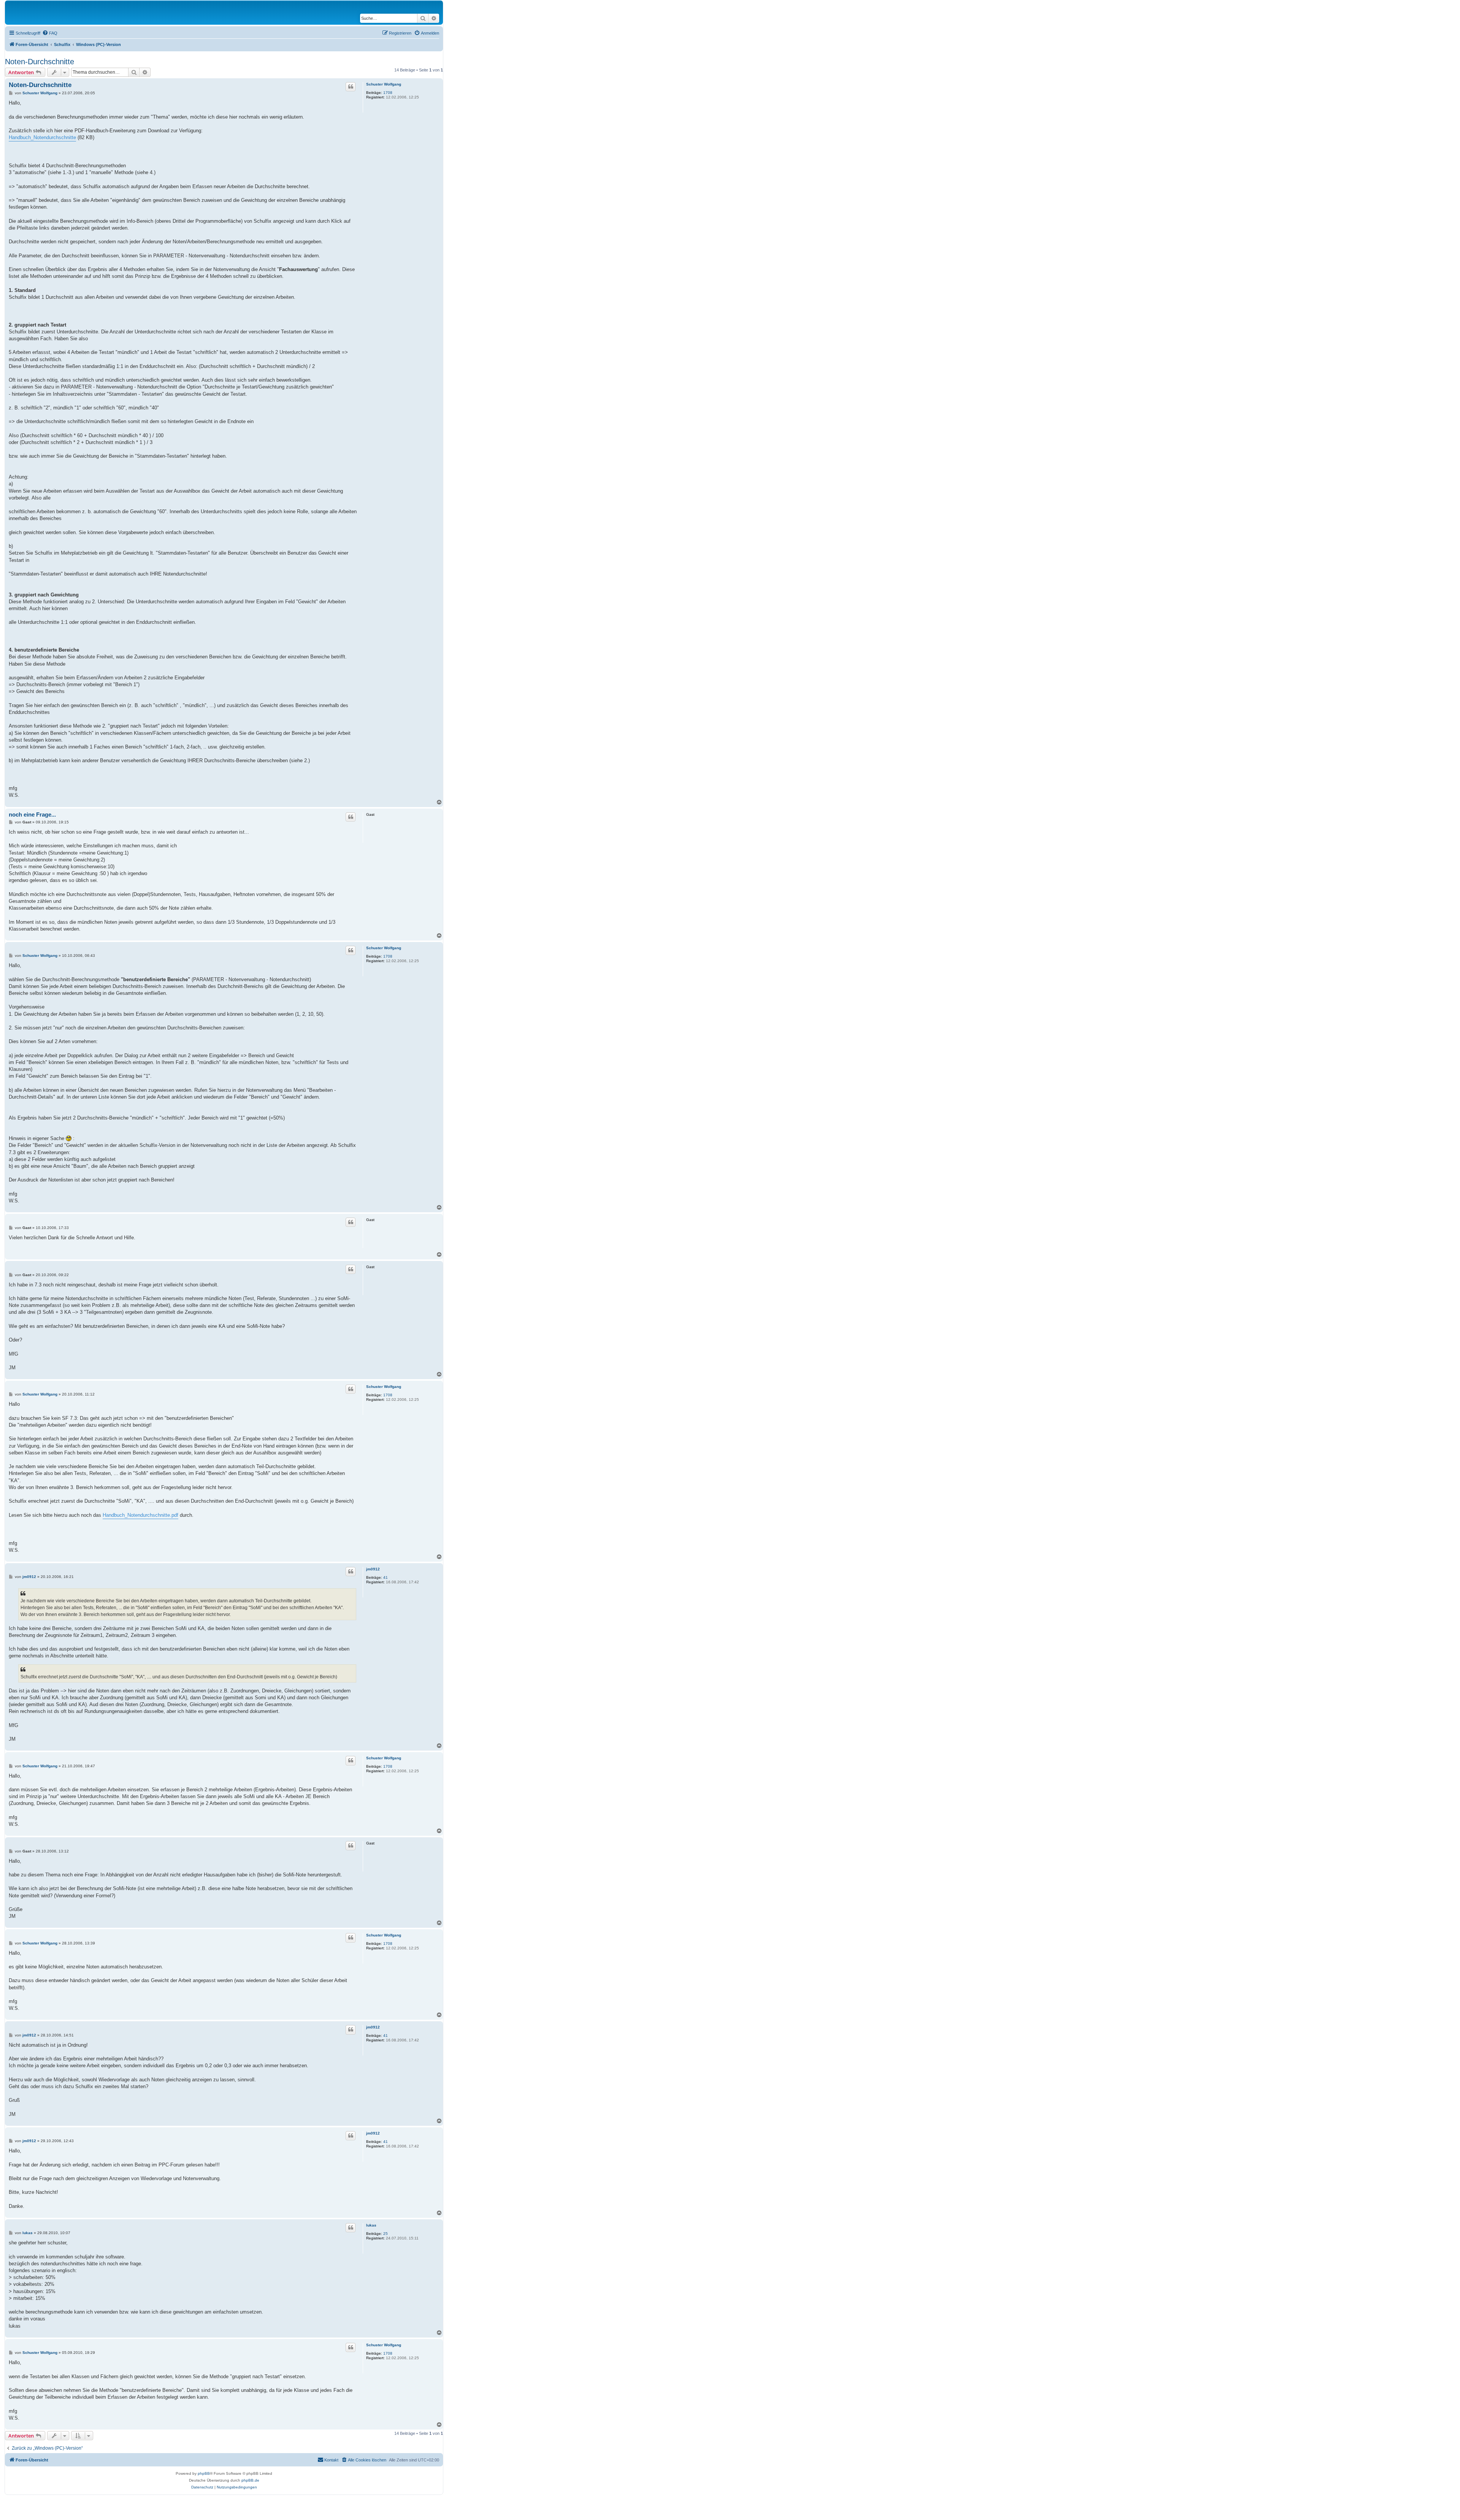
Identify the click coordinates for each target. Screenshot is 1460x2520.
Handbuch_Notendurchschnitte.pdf (140, 1515)
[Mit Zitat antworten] (351, 87)
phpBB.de (250, 2480)
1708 (388, 93)
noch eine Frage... (32, 814)
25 (386, 2234)
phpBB (204, 2473)
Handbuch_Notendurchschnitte (42, 137)
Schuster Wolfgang (384, 84)
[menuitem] (50, 33)
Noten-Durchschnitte (40, 62)
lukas (371, 2225)
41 (386, 1577)
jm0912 (373, 1569)
